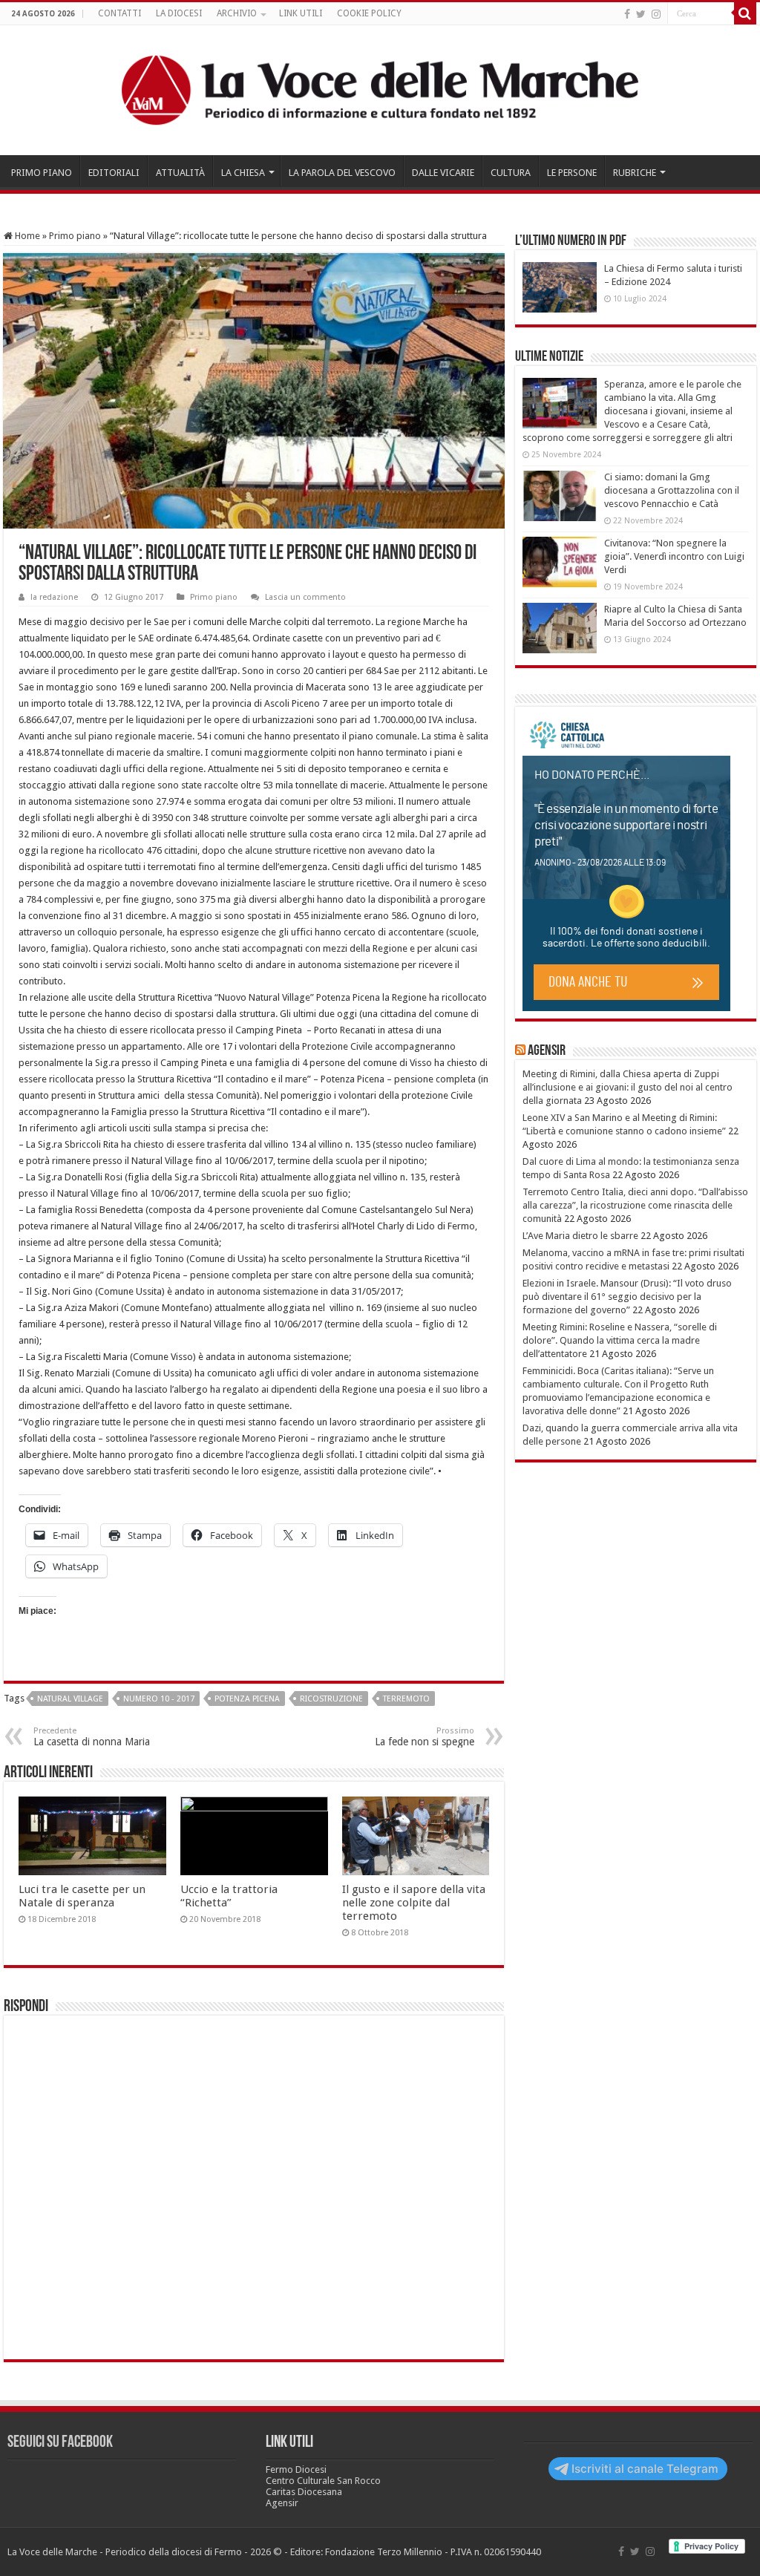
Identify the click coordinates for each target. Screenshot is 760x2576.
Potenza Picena (247, 1699)
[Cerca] (745, 13)
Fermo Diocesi (296, 2469)
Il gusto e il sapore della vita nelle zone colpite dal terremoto (414, 1903)
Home (26, 236)
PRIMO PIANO (42, 173)
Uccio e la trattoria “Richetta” (229, 1896)
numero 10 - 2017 (159, 1699)
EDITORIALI (114, 173)
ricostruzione (331, 1699)
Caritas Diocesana (304, 2492)
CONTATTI (119, 13)
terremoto (406, 1699)
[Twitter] (641, 14)
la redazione (54, 597)
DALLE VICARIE (443, 173)
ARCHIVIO (237, 13)
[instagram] (656, 14)
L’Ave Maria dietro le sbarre (580, 1236)
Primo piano (75, 236)
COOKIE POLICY (369, 13)
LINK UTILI (301, 13)
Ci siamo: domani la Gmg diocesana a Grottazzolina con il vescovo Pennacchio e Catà (672, 490)
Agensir (547, 1051)
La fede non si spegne (425, 1737)
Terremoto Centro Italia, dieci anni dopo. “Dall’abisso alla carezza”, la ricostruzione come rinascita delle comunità (635, 1205)
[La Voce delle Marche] (380, 90)
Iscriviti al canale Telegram (645, 2469)
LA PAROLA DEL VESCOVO (342, 173)
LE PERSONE (572, 173)
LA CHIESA (243, 173)
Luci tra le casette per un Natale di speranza (82, 1896)
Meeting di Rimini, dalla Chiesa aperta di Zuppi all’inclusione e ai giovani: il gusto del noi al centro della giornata (628, 1087)
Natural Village (70, 1699)
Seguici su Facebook (60, 2443)
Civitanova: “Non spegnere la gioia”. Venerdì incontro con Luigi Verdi (674, 556)
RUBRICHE (635, 173)
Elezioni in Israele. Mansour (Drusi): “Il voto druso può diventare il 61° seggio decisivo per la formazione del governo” (627, 1297)
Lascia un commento (305, 597)
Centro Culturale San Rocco (323, 2481)
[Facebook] (627, 14)
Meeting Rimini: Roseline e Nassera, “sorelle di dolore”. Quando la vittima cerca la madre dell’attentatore (620, 1340)
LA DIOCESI (179, 13)
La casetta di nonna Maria (92, 1737)
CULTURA (511, 173)
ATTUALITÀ (180, 173)
